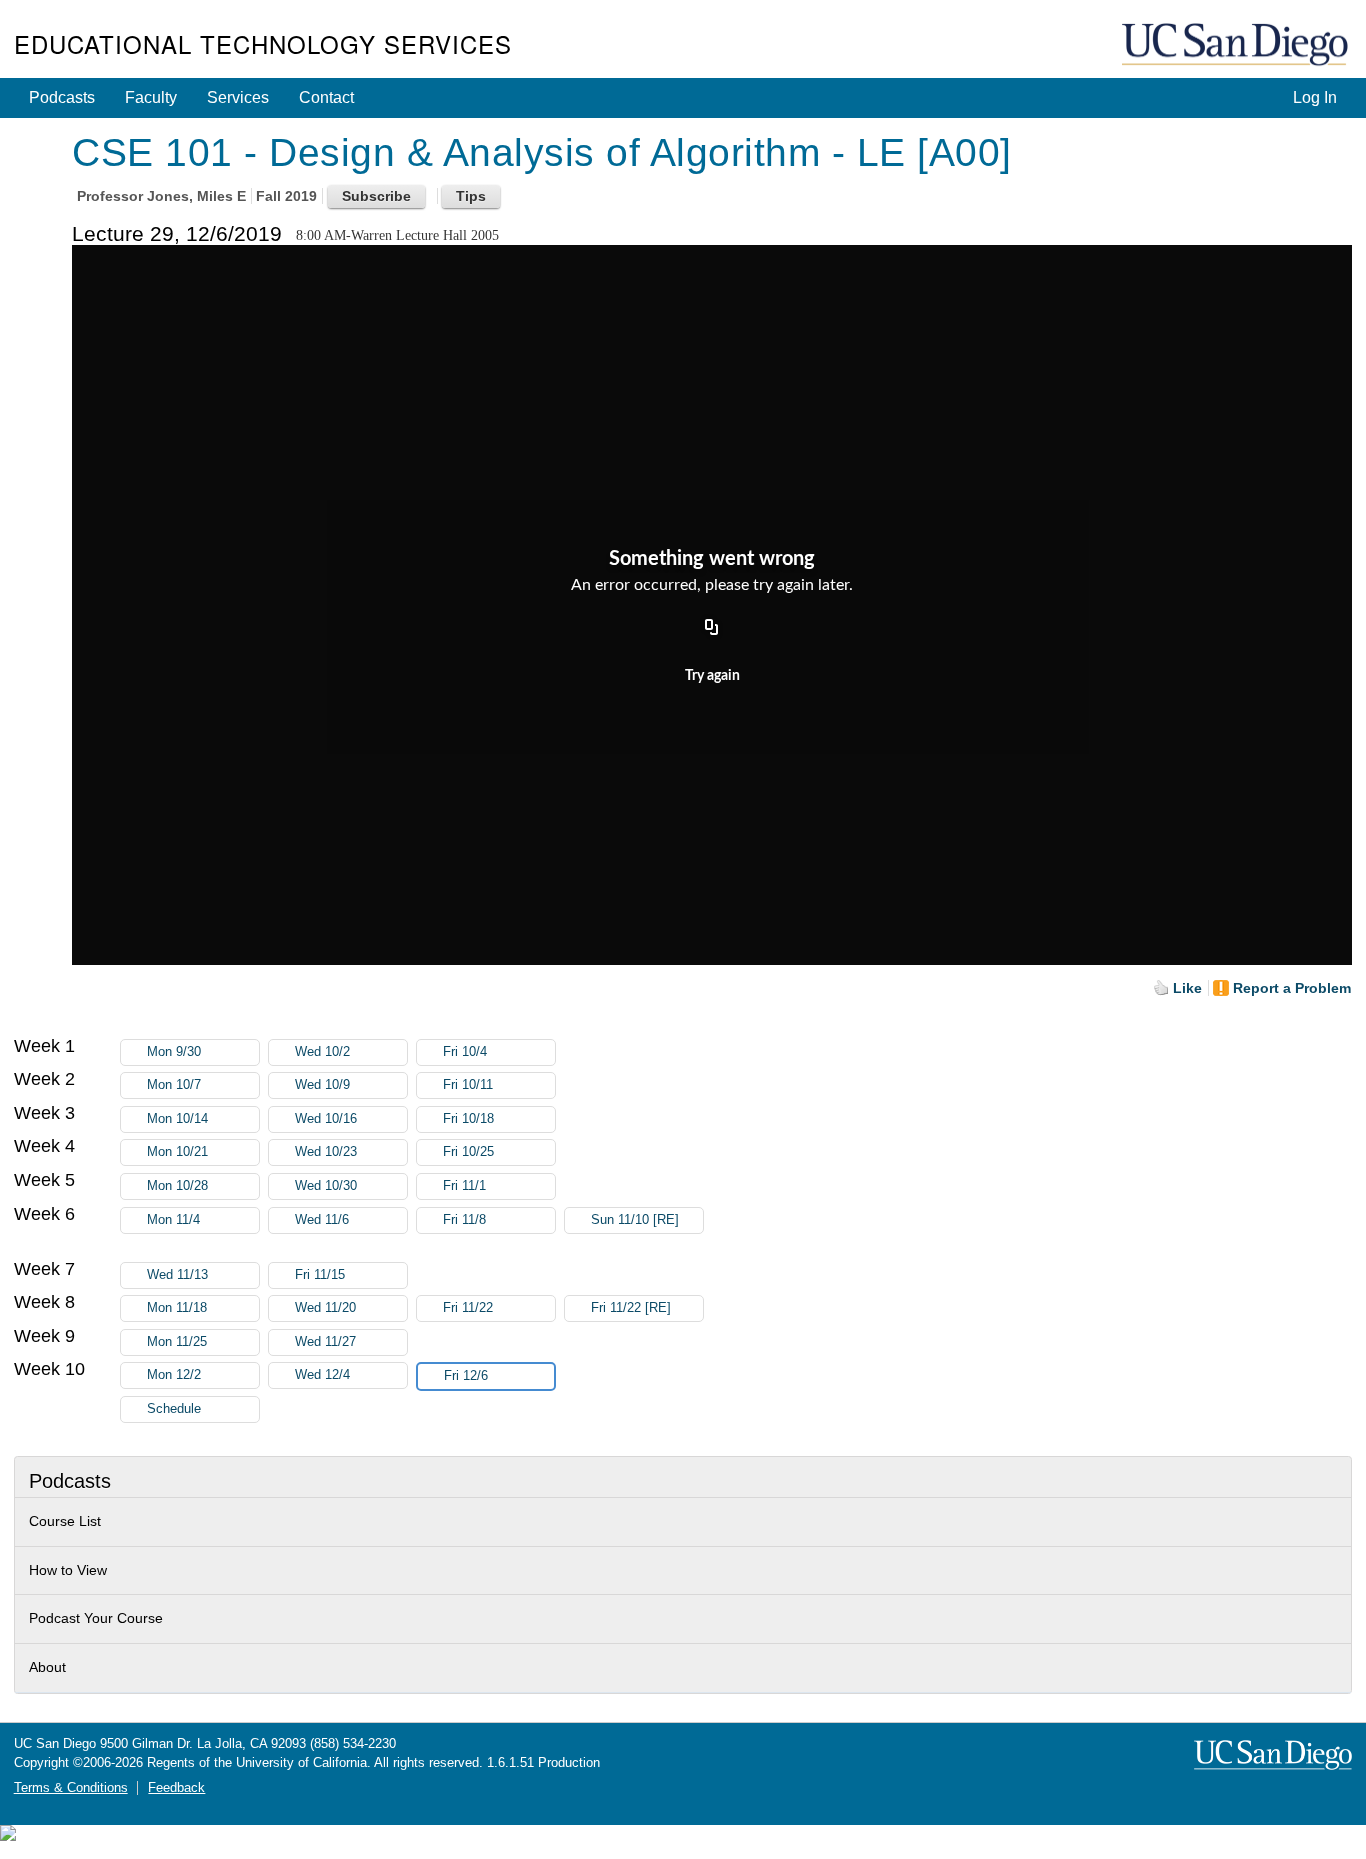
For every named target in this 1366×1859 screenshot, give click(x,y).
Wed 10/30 (326, 1186)
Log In (1315, 97)
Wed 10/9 (322, 1085)
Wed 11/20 (325, 1308)
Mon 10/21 (177, 1152)
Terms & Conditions (71, 1788)
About (47, 1667)
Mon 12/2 (174, 1375)
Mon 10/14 (177, 1119)
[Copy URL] (712, 628)
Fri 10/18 (468, 1119)
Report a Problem (1292, 988)
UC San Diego (1237, 45)
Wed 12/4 (322, 1375)
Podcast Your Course (96, 1618)
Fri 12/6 (466, 1376)
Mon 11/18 (177, 1308)
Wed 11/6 (322, 1220)
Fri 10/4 (465, 1052)
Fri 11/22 (468, 1308)
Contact (326, 97)
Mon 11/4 (173, 1220)
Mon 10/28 (177, 1186)
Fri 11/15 (320, 1275)
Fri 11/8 (464, 1220)
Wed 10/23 (326, 1152)
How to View (68, 1570)
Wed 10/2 (322, 1052)
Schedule (174, 1409)
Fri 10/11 (468, 1085)
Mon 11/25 (177, 1342)
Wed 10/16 (326, 1119)
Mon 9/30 (174, 1052)
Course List (65, 1521)
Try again (712, 676)
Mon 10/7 (174, 1085)
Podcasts (62, 97)
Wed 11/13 (177, 1275)
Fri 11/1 (464, 1186)
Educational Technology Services (263, 43)
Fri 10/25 (468, 1152)
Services (238, 97)
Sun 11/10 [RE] (635, 1220)
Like (1187, 988)
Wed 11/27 (325, 1342)
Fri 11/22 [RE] (631, 1308)
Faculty (151, 97)
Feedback (176, 1788)
